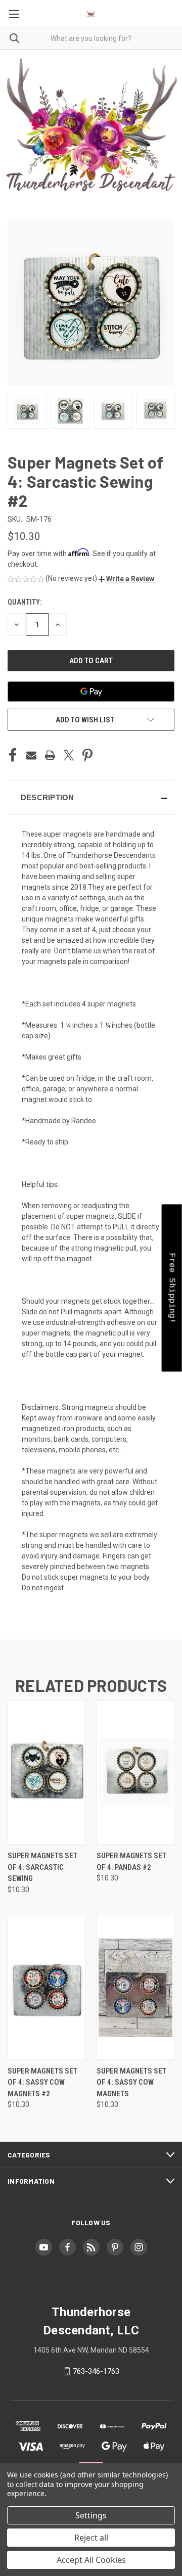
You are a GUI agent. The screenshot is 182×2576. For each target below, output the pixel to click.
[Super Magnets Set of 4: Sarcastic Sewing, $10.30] (47, 1773)
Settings (91, 2515)
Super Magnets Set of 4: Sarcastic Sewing (42, 1867)
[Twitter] (69, 755)
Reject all (91, 2538)
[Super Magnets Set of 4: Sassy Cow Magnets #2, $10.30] (47, 1988)
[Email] (31, 755)
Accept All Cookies (91, 2560)
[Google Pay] (91, 692)
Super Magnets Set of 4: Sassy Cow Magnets (131, 2082)
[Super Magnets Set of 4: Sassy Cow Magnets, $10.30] (136, 1988)
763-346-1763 (96, 2371)
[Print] (50, 755)
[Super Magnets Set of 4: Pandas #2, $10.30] (136, 1773)
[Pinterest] (87, 755)
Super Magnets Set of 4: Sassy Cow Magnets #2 (42, 2082)
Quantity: (25, 602)
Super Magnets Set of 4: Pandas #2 (131, 1861)
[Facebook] (13, 755)
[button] (126, 579)
